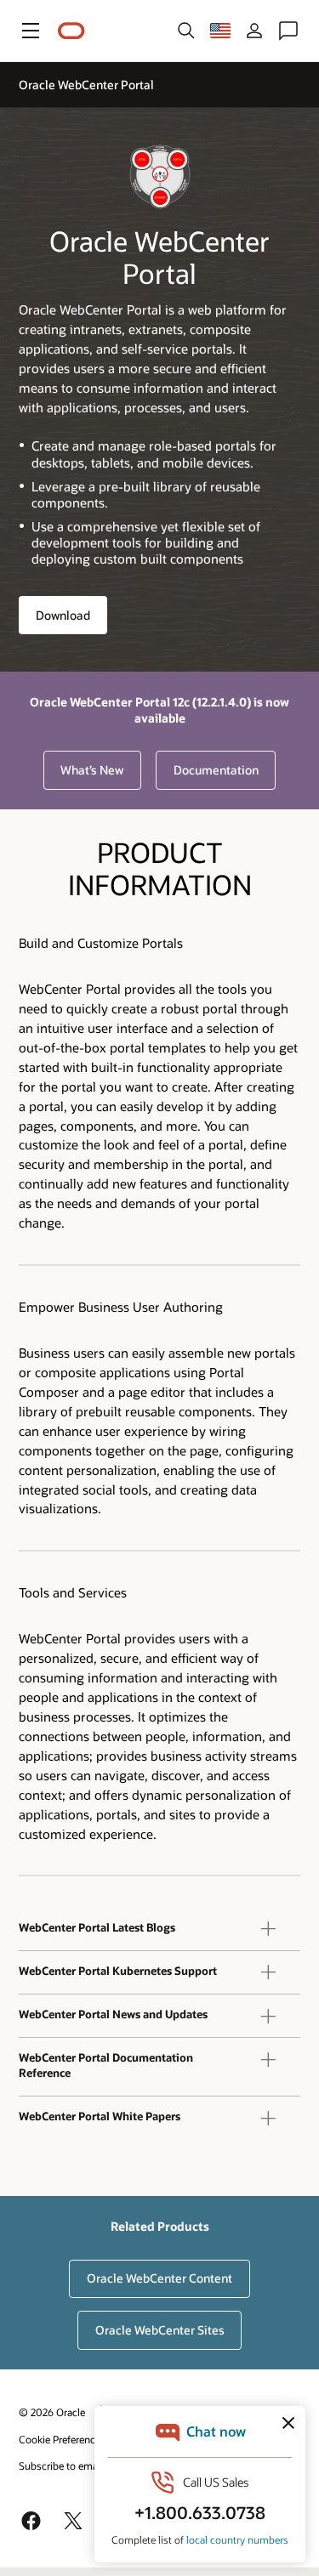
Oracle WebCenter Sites (160, 2330)
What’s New (92, 770)
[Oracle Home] (71, 31)
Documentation (216, 770)
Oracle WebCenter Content (159, 2278)
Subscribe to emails (63, 2465)
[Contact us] (288, 31)
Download (63, 615)
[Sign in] (254, 31)
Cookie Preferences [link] (62, 2439)
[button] (31, 31)
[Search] (186, 31)
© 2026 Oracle (52, 2412)
